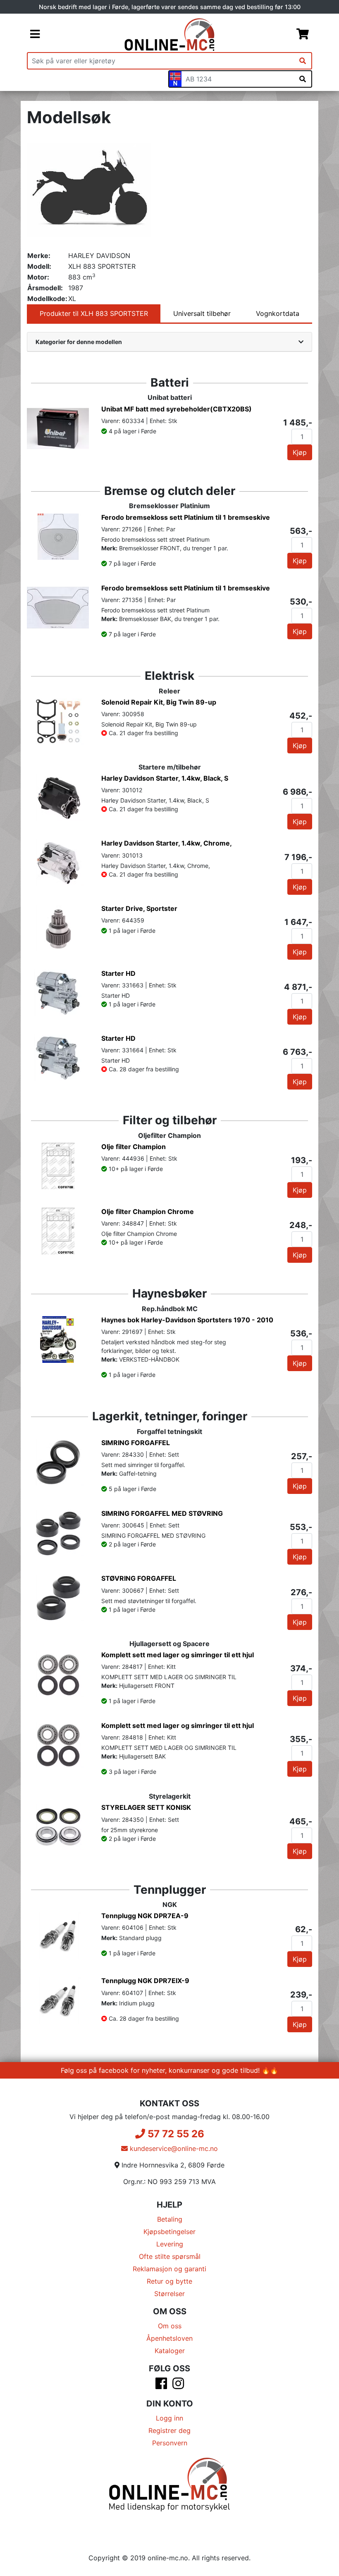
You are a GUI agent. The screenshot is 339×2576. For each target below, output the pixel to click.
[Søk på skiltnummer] (303, 79)
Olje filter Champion (134, 1147)
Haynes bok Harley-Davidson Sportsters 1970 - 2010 (187, 1320)
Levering (170, 2244)
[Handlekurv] (303, 35)
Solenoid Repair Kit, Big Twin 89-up (159, 702)
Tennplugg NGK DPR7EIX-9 (145, 1981)
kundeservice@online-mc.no (173, 2148)
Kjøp (300, 452)
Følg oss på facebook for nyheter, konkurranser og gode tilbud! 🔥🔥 (169, 2070)
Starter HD (118, 973)
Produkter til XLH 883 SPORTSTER (94, 313)
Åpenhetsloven (169, 2338)
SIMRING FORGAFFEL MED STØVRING (162, 1513)
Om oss (170, 2326)
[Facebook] (161, 2386)
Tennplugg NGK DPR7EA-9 (145, 1916)
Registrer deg (169, 2430)
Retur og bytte (169, 2281)
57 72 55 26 (175, 2134)
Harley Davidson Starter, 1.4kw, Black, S (165, 778)
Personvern (170, 2443)
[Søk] (303, 61)
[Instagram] (178, 2386)
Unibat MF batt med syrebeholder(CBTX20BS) (177, 409)
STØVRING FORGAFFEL (139, 1578)
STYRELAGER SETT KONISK (146, 1807)
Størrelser (169, 2294)
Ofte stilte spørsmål (170, 2256)
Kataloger (170, 2351)
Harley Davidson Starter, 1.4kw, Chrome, (167, 843)
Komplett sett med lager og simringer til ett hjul (178, 1655)
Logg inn (169, 2418)
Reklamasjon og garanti (169, 2269)
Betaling (170, 2219)
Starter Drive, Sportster (139, 908)
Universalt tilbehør (202, 313)
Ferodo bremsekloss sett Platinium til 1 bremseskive (186, 517)
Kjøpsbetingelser (169, 2232)
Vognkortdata (278, 313)
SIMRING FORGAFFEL (136, 1443)
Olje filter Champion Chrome (148, 1212)
